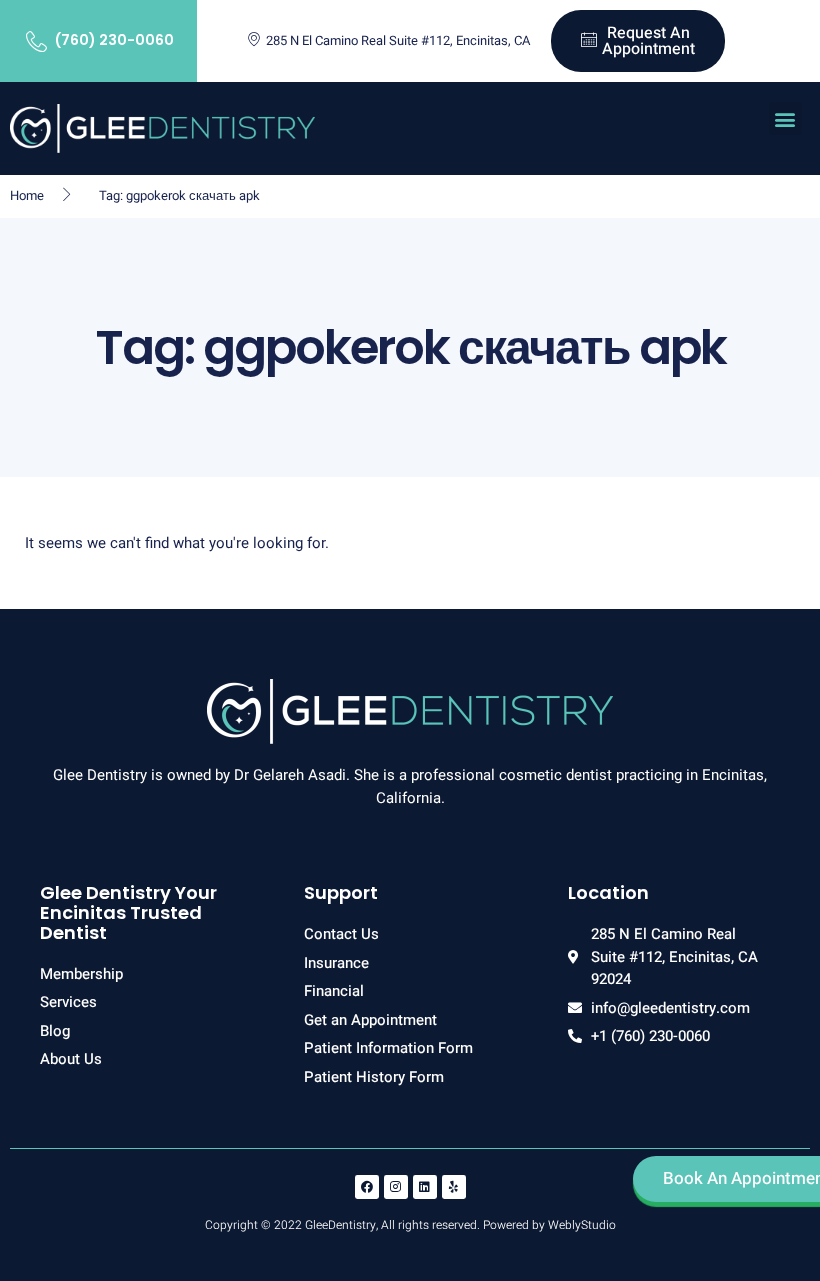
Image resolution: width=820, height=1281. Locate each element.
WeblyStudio (582, 1225)
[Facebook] (367, 1187)
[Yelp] (454, 1187)
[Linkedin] (425, 1187)
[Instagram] (396, 1187)
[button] (785, 118)
